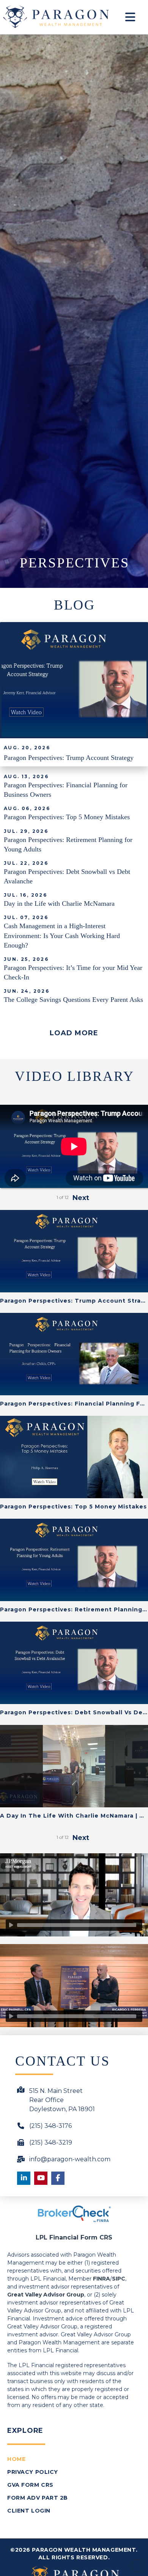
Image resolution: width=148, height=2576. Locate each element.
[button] (131, 17)
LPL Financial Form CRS (74, 2237)
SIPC (119, 2279)
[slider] (77, 1925)
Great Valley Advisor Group (46, 2295)
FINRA (102, 2279)
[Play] (11, 1925)
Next (81, 1838)
